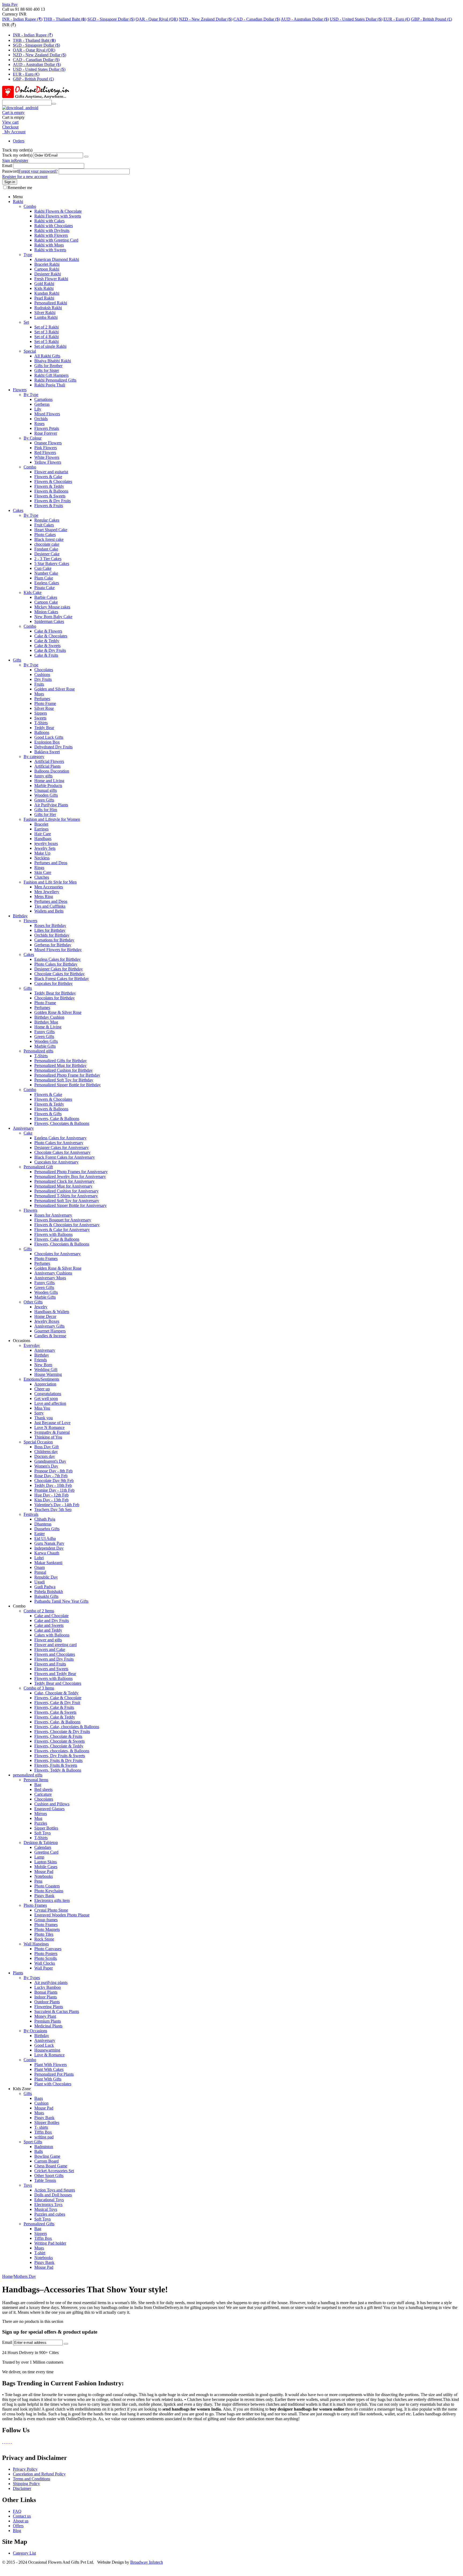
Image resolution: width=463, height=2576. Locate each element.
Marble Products (48, 786)
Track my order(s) (17, 155)
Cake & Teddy (47, 641)
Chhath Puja (45, 1519)
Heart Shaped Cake (51, 530)
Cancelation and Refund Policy (39, 2474)
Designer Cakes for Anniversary (61, 1147)
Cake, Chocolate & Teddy (56, 1693)
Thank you (44, 1418)
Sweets (40, 718)
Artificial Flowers (49, 761)
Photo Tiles (44, 1934)
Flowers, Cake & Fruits (54, 1707)
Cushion (41, 2103)
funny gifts (43, 776)
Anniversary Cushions (53, 1273)
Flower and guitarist (51, 472)
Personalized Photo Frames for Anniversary (71, 1172)
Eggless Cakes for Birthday (57, 959)
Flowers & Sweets (50, 496)
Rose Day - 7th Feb (51, 1476)
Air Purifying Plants (51, 805)
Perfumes (42, 699)
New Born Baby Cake (53, 617)
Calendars (43, 1847)
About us (21, 2521)
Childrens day (46, 1452)
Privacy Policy (25, 2469)
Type (28, 255)
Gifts (17, 660)
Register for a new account (25, 177)
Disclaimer (22, 2488)
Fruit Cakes (44, 525)
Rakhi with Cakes (49, 221)
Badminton (44, 2147)
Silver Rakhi (45, 313)
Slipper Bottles (47, 2122)
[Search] (54, 104)
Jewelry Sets (45, 848)
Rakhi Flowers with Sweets (58, 216)
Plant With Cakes (49, 2069)
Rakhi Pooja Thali (50, 385)
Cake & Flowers (48, 631)
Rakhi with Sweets (50, 250)
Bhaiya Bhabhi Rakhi (53, 361)
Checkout (10, 127)
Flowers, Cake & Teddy (55, 1717)
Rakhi (18, 202)
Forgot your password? (38, 171)
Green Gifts (44, 800)
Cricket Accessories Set (54, 2171)
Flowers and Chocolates (55, 1654)
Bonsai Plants (46, 1992)
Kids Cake (33, 592)
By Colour (33, 438)
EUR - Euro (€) (397, 19)
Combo (30, 206)
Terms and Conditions (31, 2479)
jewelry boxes (46, 843)
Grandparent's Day (50, 1461)
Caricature (43, 1794)
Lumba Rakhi (46, 317)
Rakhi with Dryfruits (52, 230)
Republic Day (46, 1577)
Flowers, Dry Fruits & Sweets (60, 1756)
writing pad (44, 2137)
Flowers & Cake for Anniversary (62, 1230)
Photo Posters (46, 1954)
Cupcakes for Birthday (53, 983)
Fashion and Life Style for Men (50, 882)
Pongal (40, 1572)
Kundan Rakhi (47, 293)
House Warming (48, 1374)
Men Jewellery (47, 892)
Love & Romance (49, 2055)
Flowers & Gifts (48, 1114)
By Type (31, 395)
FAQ (17, 2511)
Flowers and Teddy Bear (55, 1674)
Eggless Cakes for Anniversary (60, 1138)
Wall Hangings (36, 1944)
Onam (40, 1567)
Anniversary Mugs (50, 1278)
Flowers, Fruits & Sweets (56, 1765)
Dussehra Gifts (47, 1529)
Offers (18, 2526)
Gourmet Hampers (50, 1331)
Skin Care (43, 872)
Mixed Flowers (47, 414)
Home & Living (48, 1027)
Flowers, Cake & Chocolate (58, 1698)
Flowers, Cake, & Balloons (57, 1722)
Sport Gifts (33, 2142)
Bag (38, 1785)
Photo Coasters (47, 1886)
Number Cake (46, 573)
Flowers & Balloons (51, 491)
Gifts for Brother (48, 366)
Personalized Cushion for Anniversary (66, 1191)
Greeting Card (46, 1852)
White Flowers (47, 457)
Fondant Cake (46, 549)
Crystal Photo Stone (51, 1910)
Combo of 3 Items (39, 1688)
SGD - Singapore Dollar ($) (111, 19)
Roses (39, 424)
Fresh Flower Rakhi (51, 279)
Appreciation (45, 1384)
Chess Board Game (51, 2166)
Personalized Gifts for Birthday (61, 1061)
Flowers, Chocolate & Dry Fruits (62, 1731)
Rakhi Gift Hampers (51, 375)
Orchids (41, 419)
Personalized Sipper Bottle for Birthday (68, 1085)
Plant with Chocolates (53, 2084)
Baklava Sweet (47, 752)
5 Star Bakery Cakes (52, 563)
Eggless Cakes (47, 583)
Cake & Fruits (46, 655)
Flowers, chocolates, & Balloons (62, 1751)
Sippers (41, 713)
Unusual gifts (46, 790)
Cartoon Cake (46, 602)
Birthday (20, 916)
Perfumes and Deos (51, 863)
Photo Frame (45, 703)
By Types (32, 1978)
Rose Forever (46, 433)
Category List (24, 2553)
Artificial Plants (47, 766)
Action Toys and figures (55, 2190)
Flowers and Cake (50, 1649)
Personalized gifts (38, 1051)
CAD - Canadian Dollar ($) (257, 19)
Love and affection (50, 1403)
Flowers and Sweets (51, 1669)
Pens (38, 1881)
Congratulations (48, 1394)
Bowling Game (47, 2156)
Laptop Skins (46, 1862)
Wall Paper (44, 1968)
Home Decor (45, 1316)
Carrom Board (46, 2161)
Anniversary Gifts (49, 1326)
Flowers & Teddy (49, 486)
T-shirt (40, 2253)
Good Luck (44, 2045)
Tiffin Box (43, 2132)
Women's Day (46, 1466)
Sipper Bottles (46, 1828)
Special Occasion (38, 1442)
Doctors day (45, 1456)
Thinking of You (48, 1437)
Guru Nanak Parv (49, 1543)
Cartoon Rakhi (47, 269)
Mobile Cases (46, 1867)
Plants (18, 1973)
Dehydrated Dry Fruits (53, 747)
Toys (28, 2185)
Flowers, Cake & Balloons (57, 1119)
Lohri (39, 1558)
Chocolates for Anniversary (57, 1254)
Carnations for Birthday (54, 940)
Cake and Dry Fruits (52, 1620)
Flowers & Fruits (49, 506)
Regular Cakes (47, 520)
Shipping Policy (26, 2484)
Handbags (43, 839)
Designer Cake (47, 554)
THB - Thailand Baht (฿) (65, 19)
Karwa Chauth (47, 1553)
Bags (39, 2098)
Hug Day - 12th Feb (51, 1495)
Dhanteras (43, 1524)
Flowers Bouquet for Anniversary (63, 1220)
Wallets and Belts (49, 911)
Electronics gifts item (52, 1900)
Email (7, 166)
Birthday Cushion (49, 1017)
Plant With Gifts (48, 2079)
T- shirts (41, 2127)
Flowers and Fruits (50, 1664)
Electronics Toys (48, 2204)
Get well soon (46, 1398)
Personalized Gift (38, 1167)
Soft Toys (42, 1833)
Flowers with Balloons (53, 1234)
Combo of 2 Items (39, 1611)
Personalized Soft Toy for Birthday (64, 1080)
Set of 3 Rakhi (46, 332)
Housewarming (47, 2050)
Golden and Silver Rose (55, 689)
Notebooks (44, 1876)
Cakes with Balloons (52, 1635)
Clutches (42, 877)
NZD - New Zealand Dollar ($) (206, 19)
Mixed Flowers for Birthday (58, 950)
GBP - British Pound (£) (432, 19)
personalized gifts (28, 1775)
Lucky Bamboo (48, 1987)
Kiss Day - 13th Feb (51, 1500)
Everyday (32, 1345)
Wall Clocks (45, 1963)
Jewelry (41, 1307)
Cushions (42, 675)
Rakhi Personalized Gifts (55, 380)
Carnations (43, 399)
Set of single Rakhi (50, 346)
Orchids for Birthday (52, 935)
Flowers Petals (47, 428)
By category (34, 757)
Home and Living (49, 781)
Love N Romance (49, 1427)
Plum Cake (44, 578)
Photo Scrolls (46, 1958)
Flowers (20, 390)
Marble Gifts (45, 1046)
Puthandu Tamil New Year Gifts (61, 1601)
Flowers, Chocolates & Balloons (62, 1123)
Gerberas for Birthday (53, 945)
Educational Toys (49, 2200)
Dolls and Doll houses (53, 2195)
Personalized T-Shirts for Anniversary (66, 1196)
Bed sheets (43, 1789)
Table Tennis (45, 2180)
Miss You (42, 1408)
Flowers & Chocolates (53, 481)
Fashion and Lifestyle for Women (52, 819)
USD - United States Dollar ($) (356, 19)
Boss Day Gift (46, 1447)
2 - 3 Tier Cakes (48, 559)
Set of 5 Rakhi (46, 341)
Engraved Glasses (49, 1809)
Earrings (41, 829)
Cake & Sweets (47, 646)
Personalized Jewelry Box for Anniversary (70, 1176)
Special (30, 351)
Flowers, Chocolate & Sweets (59, 1741)
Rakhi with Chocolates (54, 226)
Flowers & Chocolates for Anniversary (67, 1225)
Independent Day (49, 1548)
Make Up (42, 853)
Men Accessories (49, 887)
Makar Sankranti (48, 1563)
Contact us (22, 2516)
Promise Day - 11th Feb (54, 1490)
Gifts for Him (46, 810)
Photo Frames (46, 1259)
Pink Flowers (46, 448)
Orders (19, 141)
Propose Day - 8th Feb (53, 1471)
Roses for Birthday (50, 925)
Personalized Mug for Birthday (60, 1065)
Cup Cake (43, 568)
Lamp (39, 1857)
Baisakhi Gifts (46, 1596)
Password (10, 171)
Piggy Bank (44, 1896)
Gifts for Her (45, 814)
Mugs (39, 694)
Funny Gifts (44, 1032)
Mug (38, 1818)
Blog (17, 2531)
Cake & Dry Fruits (50, 650)
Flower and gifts (48, 1640)
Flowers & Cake (48, 477)
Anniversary (23, 1128)
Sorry (39, 1413)
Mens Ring (44, 897)
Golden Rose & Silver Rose (58, 1012)
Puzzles (41, 1823)
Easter (40, 1534)
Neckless (42, 858)
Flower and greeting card (55, 1645)
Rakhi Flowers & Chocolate (58, 211)
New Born (43, 1365)
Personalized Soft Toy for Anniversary (67, 1201)
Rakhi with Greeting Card (56, 240)
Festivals (31, 1514)
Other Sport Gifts (49, 2176)
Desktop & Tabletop (41, 1843)
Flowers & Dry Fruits (53, 501)
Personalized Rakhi (51, 303)
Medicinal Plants (48, 2026)
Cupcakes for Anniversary (56, 1162)
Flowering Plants (49, 2007)
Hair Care (43, 834)
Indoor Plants (46, 1997)
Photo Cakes (45, 535)
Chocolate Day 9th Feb (54, 1481)
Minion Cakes (46, 612)
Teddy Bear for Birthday (55, 993)
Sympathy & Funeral (52, 1432)
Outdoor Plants (47, 2002)
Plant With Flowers (51, 2065)
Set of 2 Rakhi (46, 327)
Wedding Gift (46, 1370)
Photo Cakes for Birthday (56, 964)
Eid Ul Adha (45, 1538)
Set (26, 322)
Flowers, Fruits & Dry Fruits (58, 1760)
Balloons (42, 732)
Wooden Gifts (46, 795)
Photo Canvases (48, 1949)
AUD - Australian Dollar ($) (305, 19)
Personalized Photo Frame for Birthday (67, 1075)
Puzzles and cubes (50, 2214)
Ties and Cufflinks (50, 906)
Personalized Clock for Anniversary (64, 1181)
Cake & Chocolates (51, 636)
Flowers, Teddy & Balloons (58, 1770)
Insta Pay (10, 4)
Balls (39, 2151)
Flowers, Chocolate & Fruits (58, 1736)
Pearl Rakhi (44, 298)
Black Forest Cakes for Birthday (62, 979)
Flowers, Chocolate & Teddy (59, 1746)
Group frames (46, 1920)
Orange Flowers (48, 443)
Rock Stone (44, 1939)
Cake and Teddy (48, 1630)
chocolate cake (47, 544)
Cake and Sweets (49, 1625)
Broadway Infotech (147, 2562)
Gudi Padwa (45, 1587)
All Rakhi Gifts (47, 356)
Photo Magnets (47, 1929)
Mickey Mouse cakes (52, 607)
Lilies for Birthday (50, 930)
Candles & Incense (50, 1336)
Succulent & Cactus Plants (57, 2011)
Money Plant (45, 2016)
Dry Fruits (43, 679)
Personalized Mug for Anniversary (63, 1186)
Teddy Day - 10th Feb (53, 1485)
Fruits (39, 684)
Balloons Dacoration (52, 771)
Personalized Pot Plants (54, 2074)
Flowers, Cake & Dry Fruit (57, 1703)
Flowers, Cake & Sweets (55, 1712)
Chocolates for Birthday (55, 998)
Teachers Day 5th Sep (53, 1509)
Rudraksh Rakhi (48, 308)
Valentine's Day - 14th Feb (57, 1505)
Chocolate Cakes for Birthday (59, 974)
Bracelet (41, 824)
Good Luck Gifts (49, 737)
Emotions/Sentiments (41, 1379)
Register (21, 160)
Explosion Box (47, 742)
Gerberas (42, 404)
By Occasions (35, 2031)
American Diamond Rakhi (57, 259)
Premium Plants (48, 2021)
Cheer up (42, 1389)
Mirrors (41, 1814)
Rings (39, 868)
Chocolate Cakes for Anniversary (62, 1152)
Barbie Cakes (46, 597)
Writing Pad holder (50, 2243)
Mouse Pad (44, 1871)
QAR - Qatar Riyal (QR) (157, 19)
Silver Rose (44, 708)
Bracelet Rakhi (47, 264)
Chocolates (44, 670)
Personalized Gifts (39, 2224)
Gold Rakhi (44, 284)
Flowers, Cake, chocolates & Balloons (67, 1727)
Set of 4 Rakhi (46, 337)
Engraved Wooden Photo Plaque (62, 1915)
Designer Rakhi (48, 274)
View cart (10, 122)
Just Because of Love (52, 1423)
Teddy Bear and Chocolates (58, 1683)
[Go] (86, 157)
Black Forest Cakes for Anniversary (65, 1157)
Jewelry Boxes (47, 1321)
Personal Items (36, 1780)
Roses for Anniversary (53, 1215)
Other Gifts (33, 1302)
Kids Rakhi (44, 288)
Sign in (8, 160)
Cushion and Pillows (52, 1804)
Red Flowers (45, 452)
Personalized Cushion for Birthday (64, 1070)
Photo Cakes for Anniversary (59, 1143)
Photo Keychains (49, 1891)
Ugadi (40, 1582)
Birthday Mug (46, 1022)
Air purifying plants (51, 1982)
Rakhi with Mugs (49, 245)
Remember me (20, 188)
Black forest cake (49, 539)
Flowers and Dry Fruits (54, 1659)
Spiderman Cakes (49, 621)
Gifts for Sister (47, 370)
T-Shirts (41, 723)
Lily (38, 409)
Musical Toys (46, 2209)
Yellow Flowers (48, 462)
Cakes (18, 510)
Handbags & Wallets (52, 1312)
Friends (41, 1360)
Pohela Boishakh (49, 1592)
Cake (28, 1133)
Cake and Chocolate (51, 1616)
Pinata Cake (44, 588)
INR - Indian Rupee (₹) (22, 19)
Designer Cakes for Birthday (59, 969)
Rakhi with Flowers (51, 235)
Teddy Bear (44, 728)
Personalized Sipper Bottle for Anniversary (70, 1205)
